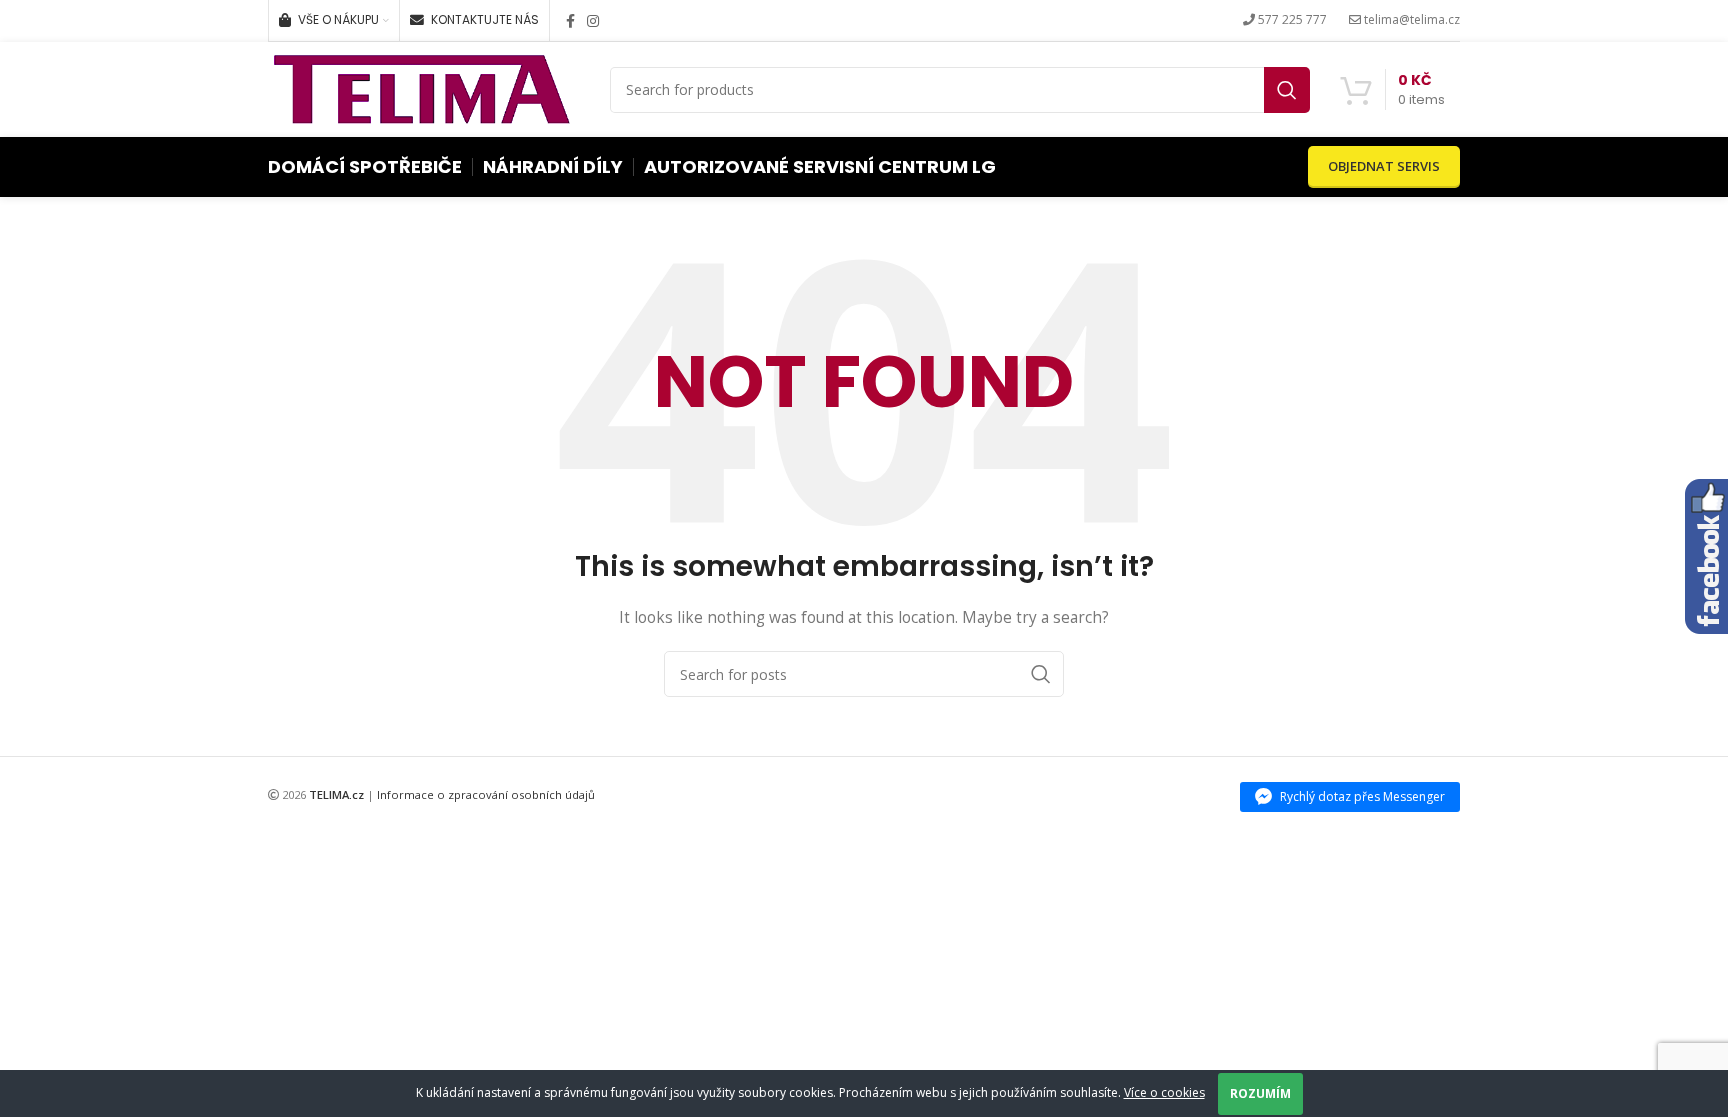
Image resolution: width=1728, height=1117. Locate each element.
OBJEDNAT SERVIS (1384, 166)
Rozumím (1260, 1093)
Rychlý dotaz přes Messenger (1362, 796)
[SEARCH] (1287, 90)
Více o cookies (1164, 1092)
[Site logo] (422, 87)
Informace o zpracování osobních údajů (486, 794)
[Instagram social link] (593, 21)
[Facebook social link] (570, 21)
